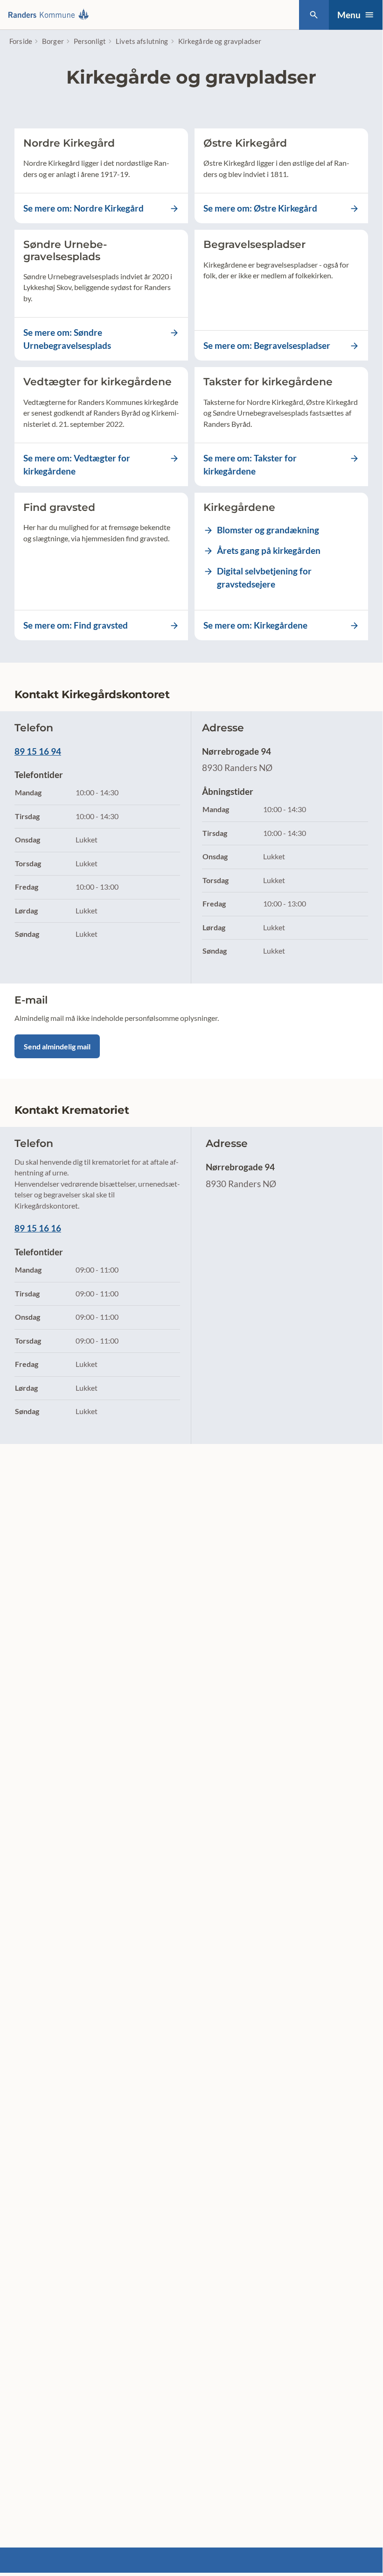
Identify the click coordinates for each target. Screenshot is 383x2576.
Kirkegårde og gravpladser (220, 41)
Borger (53, 41)
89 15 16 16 (38, 1228)
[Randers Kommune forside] (51, 15)
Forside (21, 41)
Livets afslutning (142, 41)
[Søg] (314, 15)
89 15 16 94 (38, 751)
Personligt (90, 41)
